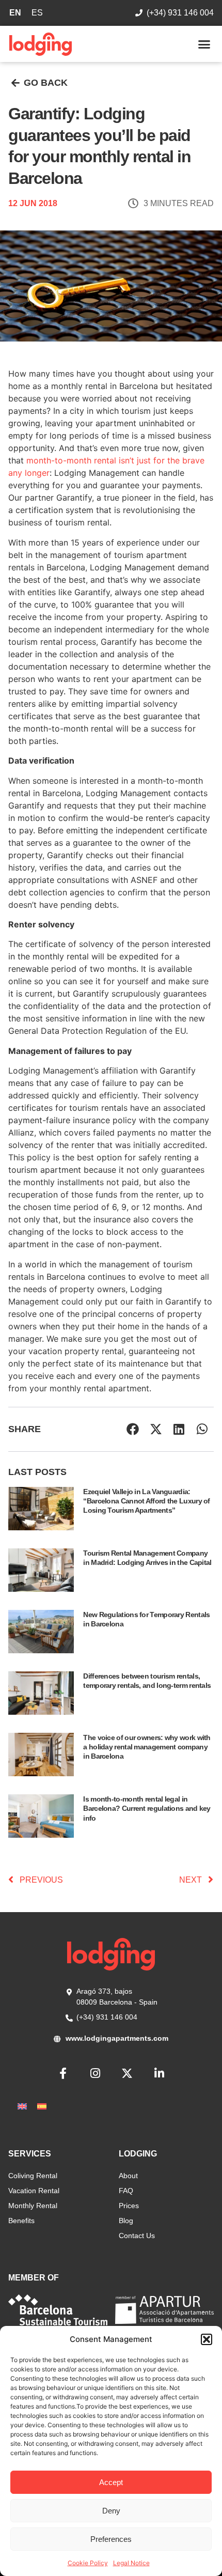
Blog (126, 2221)
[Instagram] (95, 2073)
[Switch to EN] (22, 2106)
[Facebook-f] (63, 2073)
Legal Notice (131, 2563)
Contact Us (137, 2236)
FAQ (126, 2191)
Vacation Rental (34, 2191)
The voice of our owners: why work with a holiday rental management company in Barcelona (147, 1747)
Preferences (111, 2539)
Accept (111, 2482)
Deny (111, 2511)
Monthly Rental (33, 2206)
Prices (129, 2206)
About (128, 2176)
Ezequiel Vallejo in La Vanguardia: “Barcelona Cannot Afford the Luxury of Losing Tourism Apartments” (146, 1501)
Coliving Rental (33, 2176)
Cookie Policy (88, 2563)
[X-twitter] (127, 2073)
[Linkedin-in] (159, 2073)
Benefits (21, 2221)
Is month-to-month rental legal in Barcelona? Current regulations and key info (147, 1808)
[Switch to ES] (42, 2106)
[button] (207, 2339)
